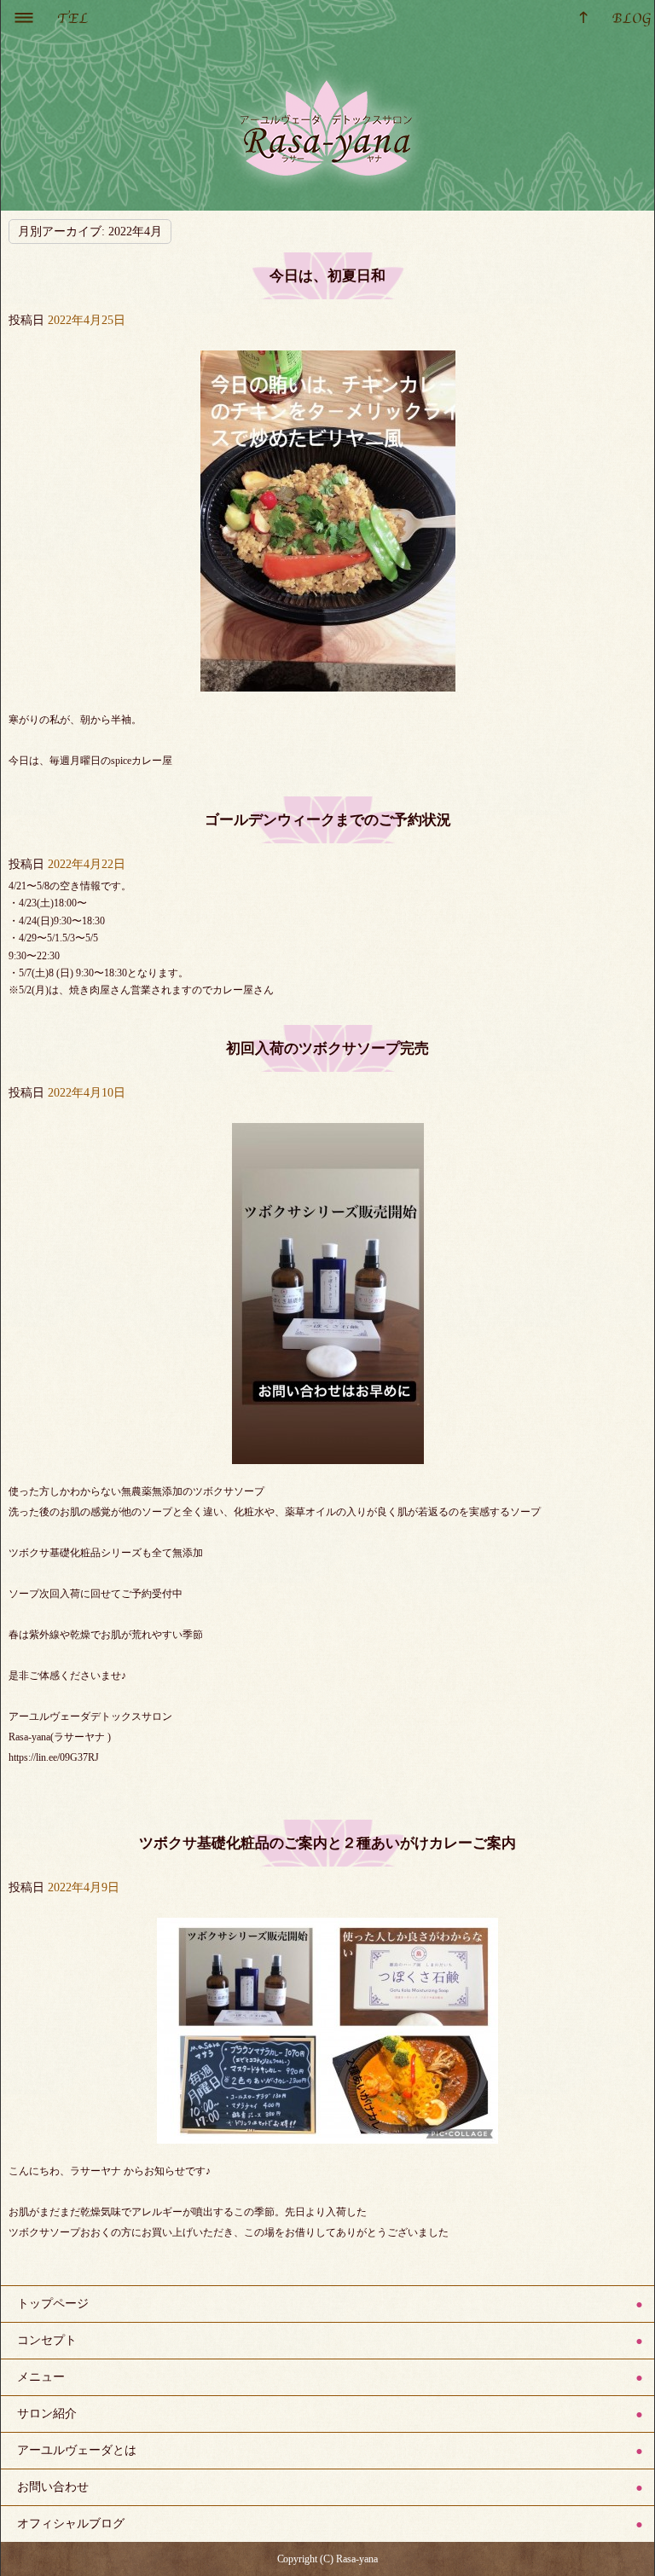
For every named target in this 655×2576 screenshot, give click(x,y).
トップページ (53, 2304)
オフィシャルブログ (71, 2524)
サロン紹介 (47, 2414)
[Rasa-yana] (327, 126)
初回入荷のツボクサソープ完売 (327, 1048)
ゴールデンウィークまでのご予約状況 (328, 820)
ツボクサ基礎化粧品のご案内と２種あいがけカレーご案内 (327, 1843)
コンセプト (47, 2340)
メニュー (41, 2377)
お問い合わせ (53, 2487)
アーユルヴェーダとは (77, 2450)
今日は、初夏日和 (327, 276)
